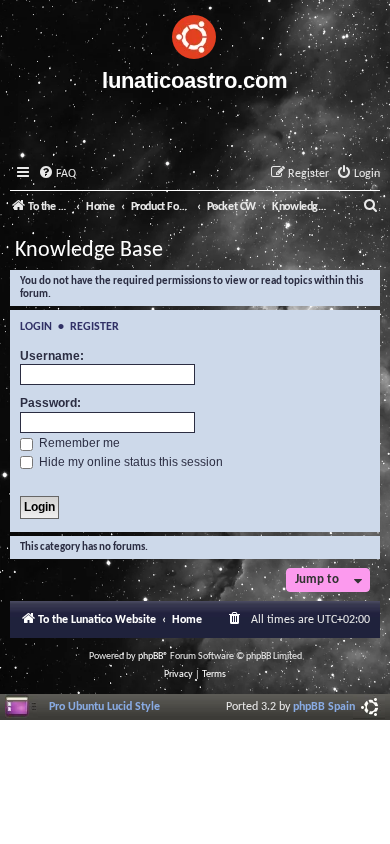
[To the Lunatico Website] (195, 34)
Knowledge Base (89, 250)
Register (94, 327)
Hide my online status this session (129, 462)
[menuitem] (57, 174)
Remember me (78, 443)
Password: (50, 403)
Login (36, 327)
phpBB (150, 656)
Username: (52, 356)
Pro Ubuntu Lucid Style (104, 707)
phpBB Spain (324, 707)
